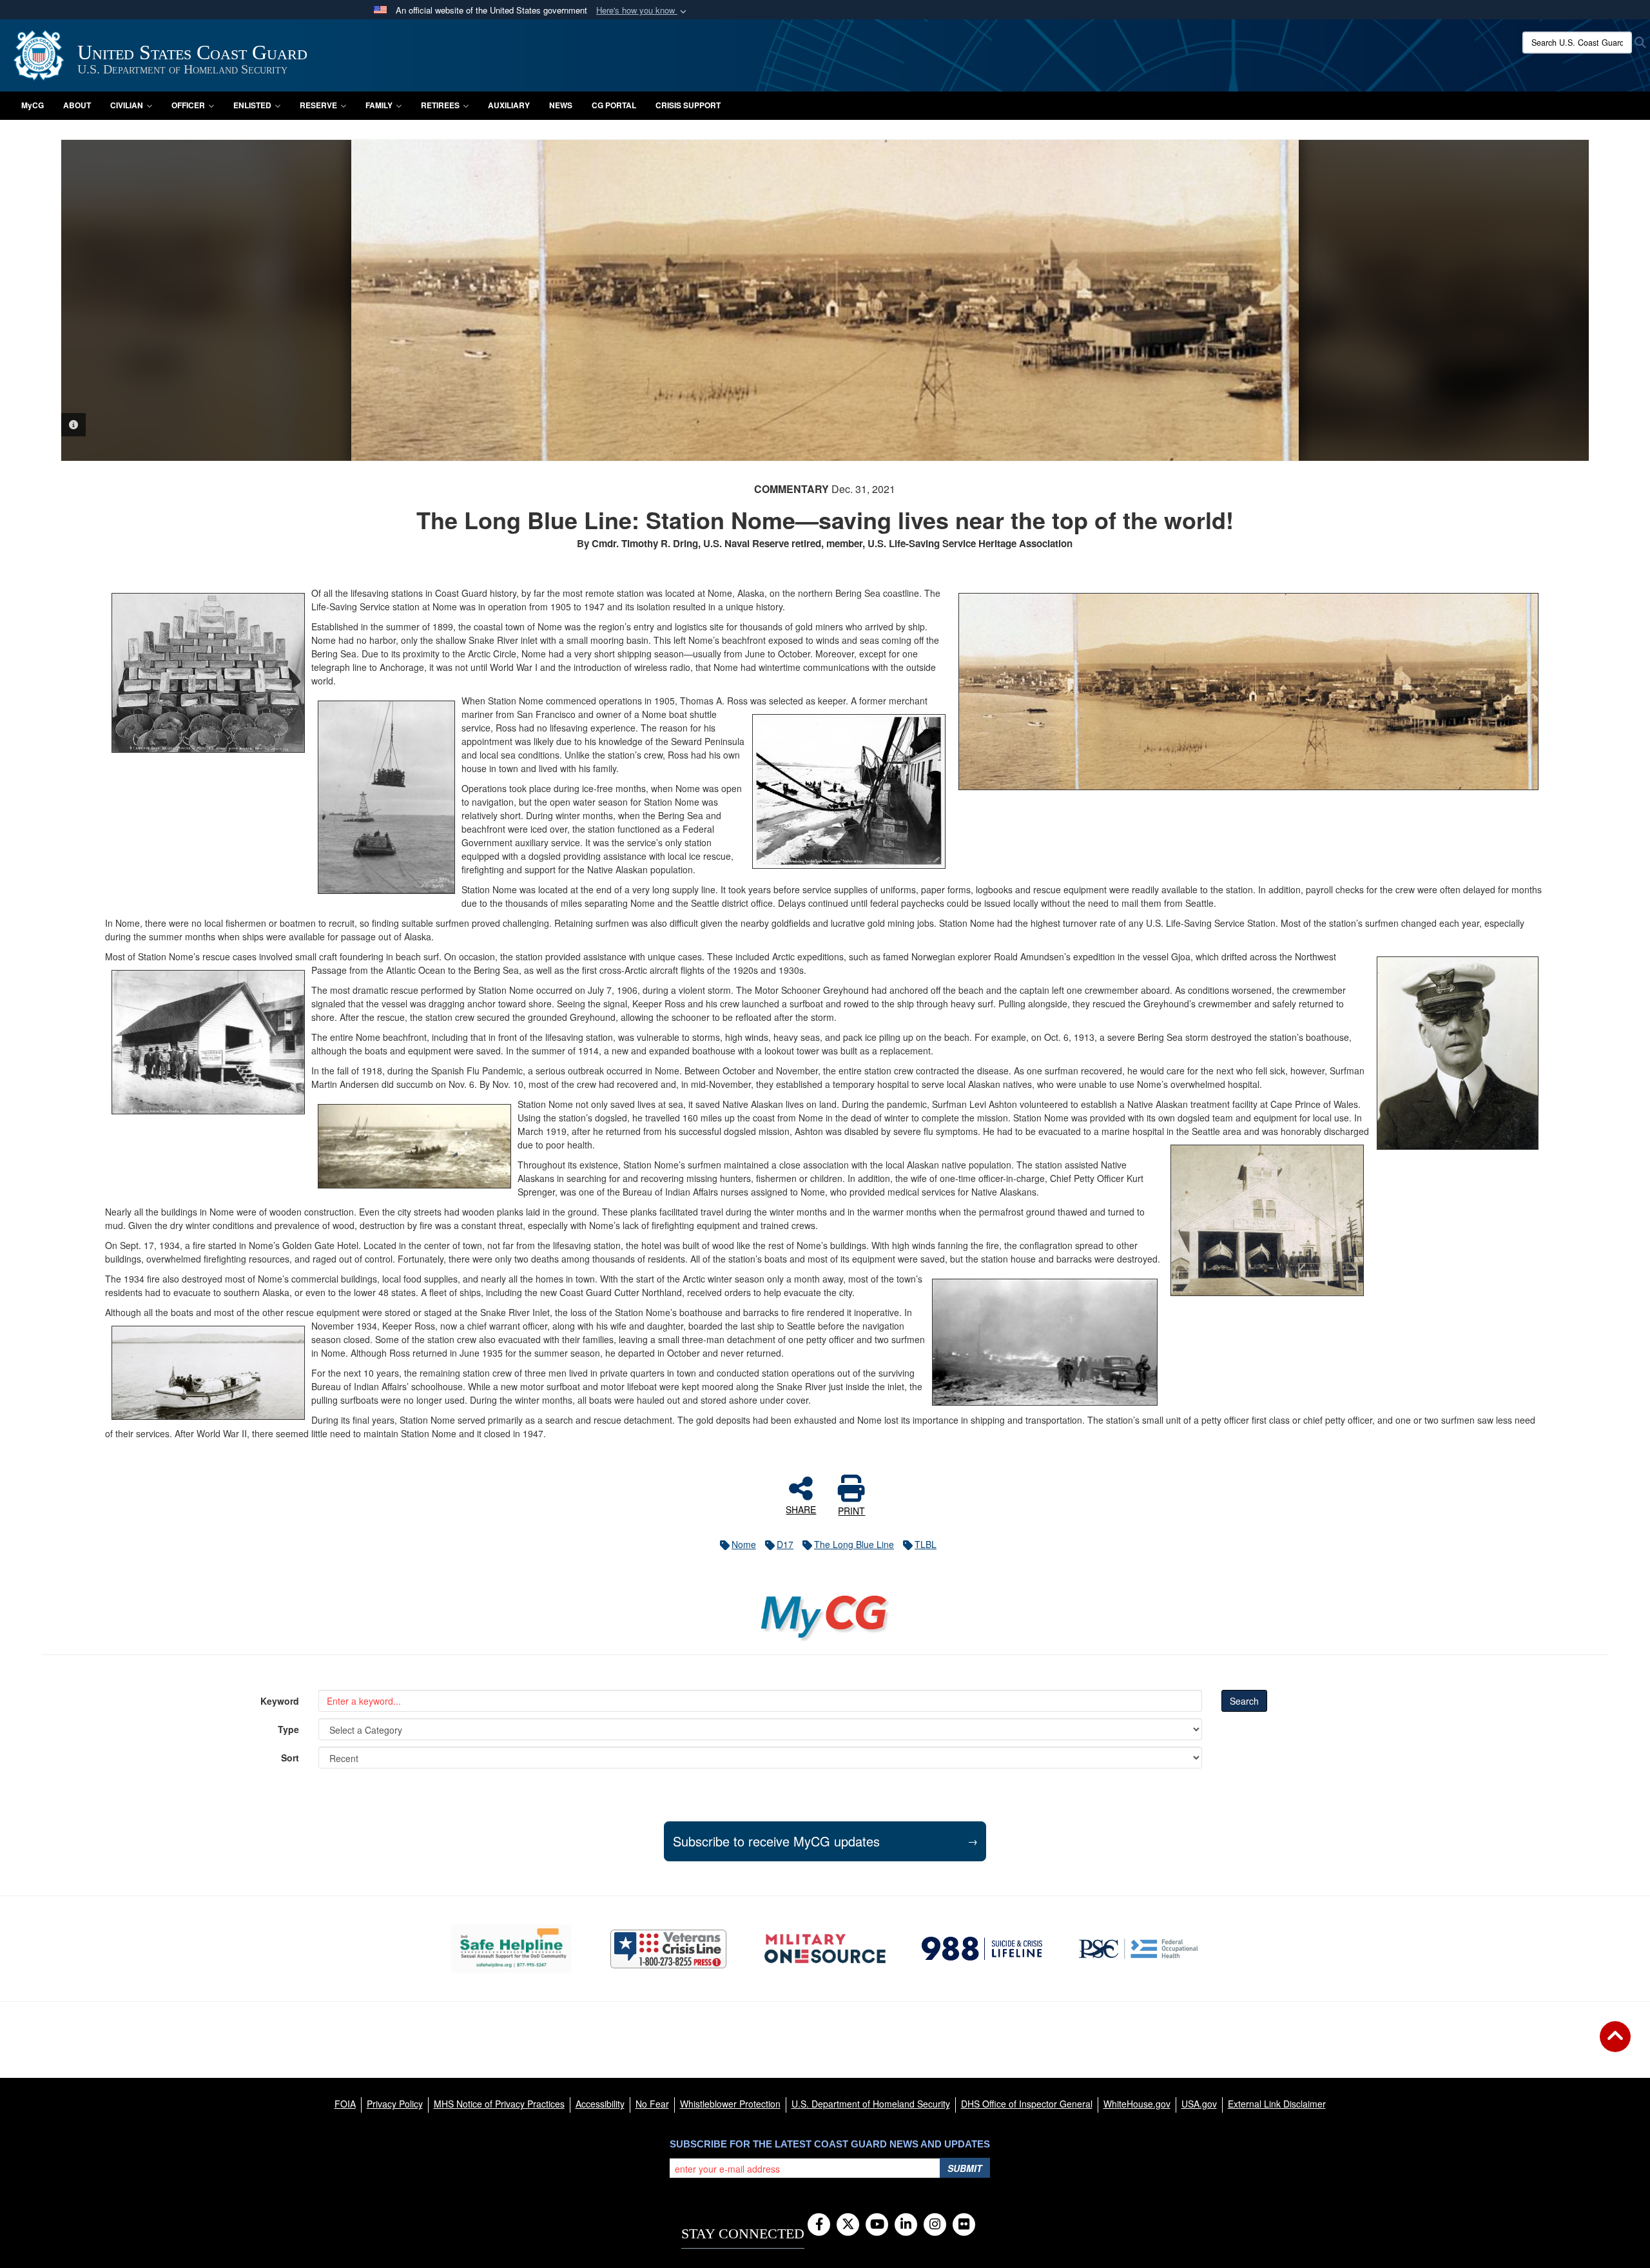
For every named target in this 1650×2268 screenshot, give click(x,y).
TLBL (926, 1544)
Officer (188, 105)
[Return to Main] (1615, 2044)
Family (379, 105)
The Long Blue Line (854, 1544)
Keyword (280, 1701)
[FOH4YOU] (1139, 1948)
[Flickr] (964, 2225)
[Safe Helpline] (511, 1949)
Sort (290, 1758)
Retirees (440, 105)
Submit (965, 2168)
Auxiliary (509, 105)
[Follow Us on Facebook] (819, 2225)
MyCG (33, 105)
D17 (785, 1544)
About (77, 105)
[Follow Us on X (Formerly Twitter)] (848, 2225)
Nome (744, 1544)
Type (288, 1729)
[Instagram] (935, 2225)
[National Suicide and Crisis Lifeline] (982, 1948)
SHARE (801, 1509)
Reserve (318, 105)
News (561, 105)
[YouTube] (877, 2225)
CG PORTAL (614, 105)
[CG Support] (825, 1949)
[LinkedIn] (906, 2225)
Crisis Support (688, 105)
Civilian (127, 105)
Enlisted (252, 105)
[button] (643, 11)
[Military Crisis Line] (668, 1949)
